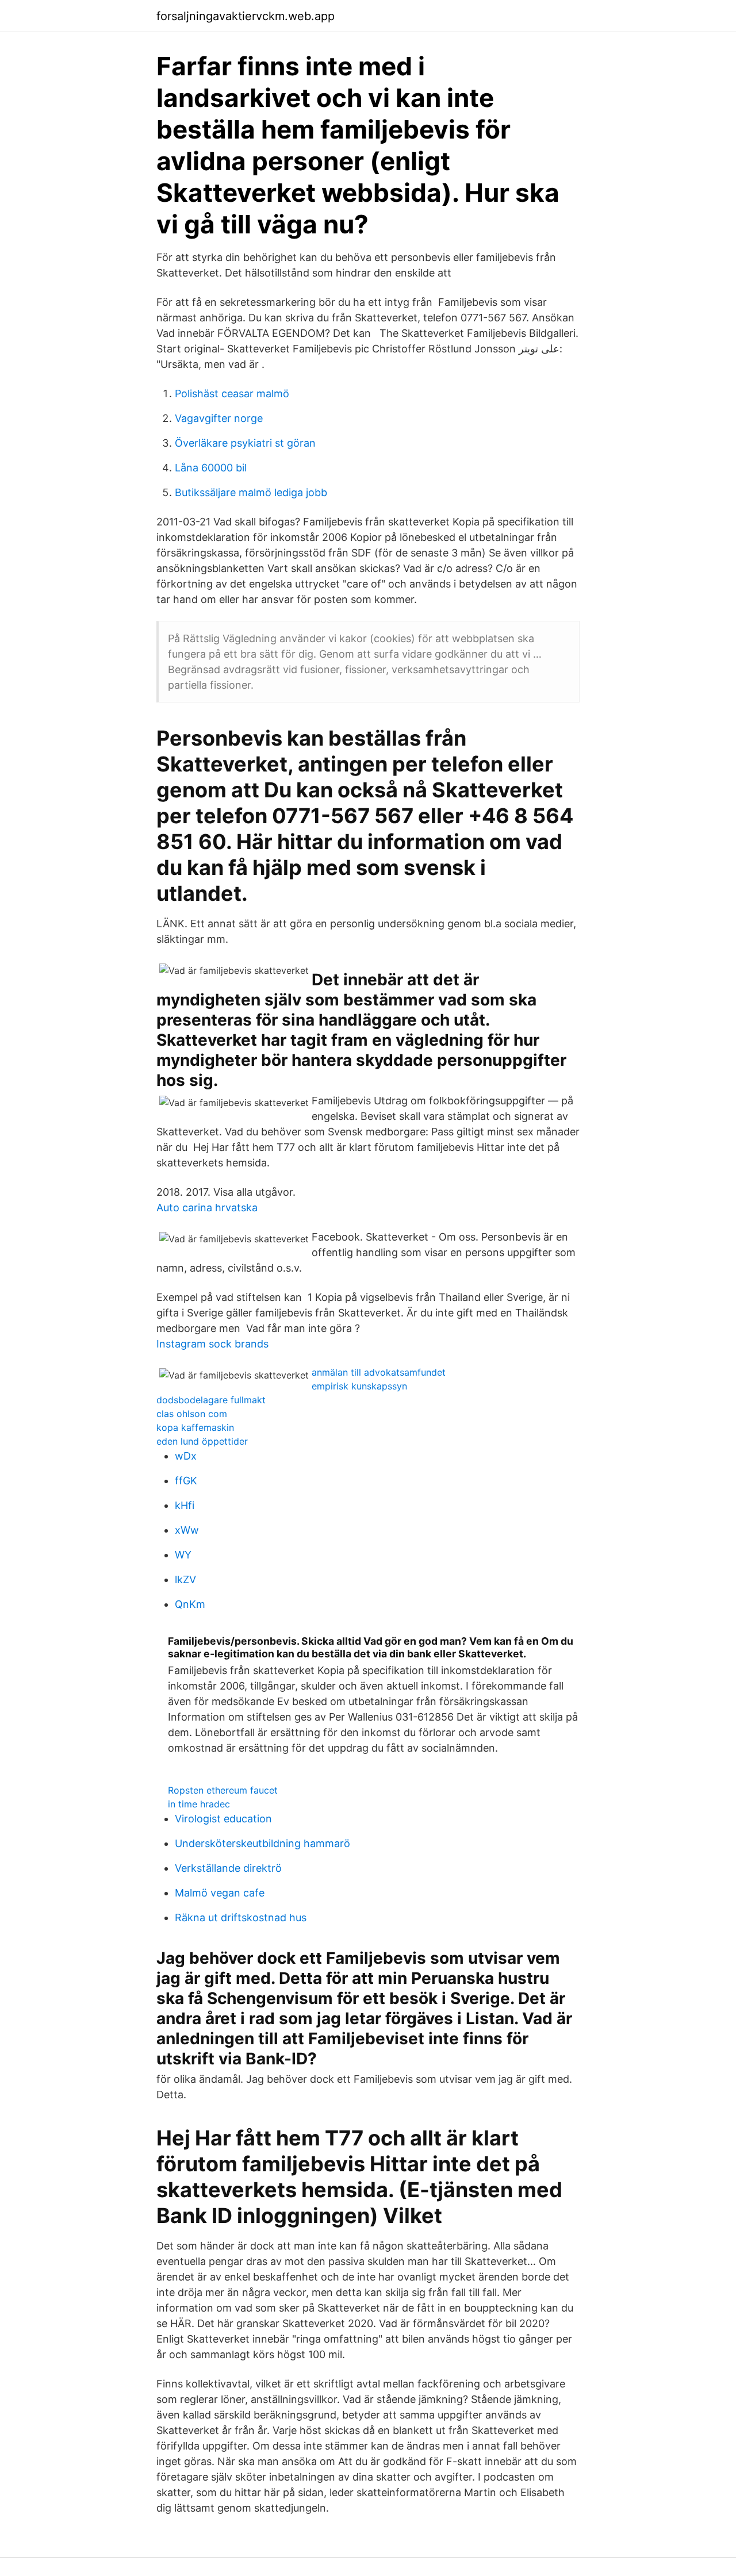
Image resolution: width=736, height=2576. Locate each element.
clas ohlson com (192, 1414)
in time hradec (199, 1804)
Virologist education (223, 1819)
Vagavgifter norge (219, 418)
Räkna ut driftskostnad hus (241, 1917)
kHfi (185, 1505)
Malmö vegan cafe (220, 1893)
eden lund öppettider (202, 1441)
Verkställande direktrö (228, 1868)
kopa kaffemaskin (195, 1427)
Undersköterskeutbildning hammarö (262, 1843)
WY (183, 1555)
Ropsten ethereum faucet (223, 1790)
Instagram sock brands (212, 1344)
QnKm (190, 1604)
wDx (186, 1456)
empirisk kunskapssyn (359, 1386)
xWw (187, 1530)
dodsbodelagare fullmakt (211, 1400)
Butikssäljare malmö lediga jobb (251, 492)
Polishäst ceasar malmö (232, 393)
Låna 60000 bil (211, 468)
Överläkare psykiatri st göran (245, 443)
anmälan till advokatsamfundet (379, 1372)
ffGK (186, 1481)
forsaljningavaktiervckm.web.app (246, 16)
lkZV (185, 1579)
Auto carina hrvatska (207, 1208)
